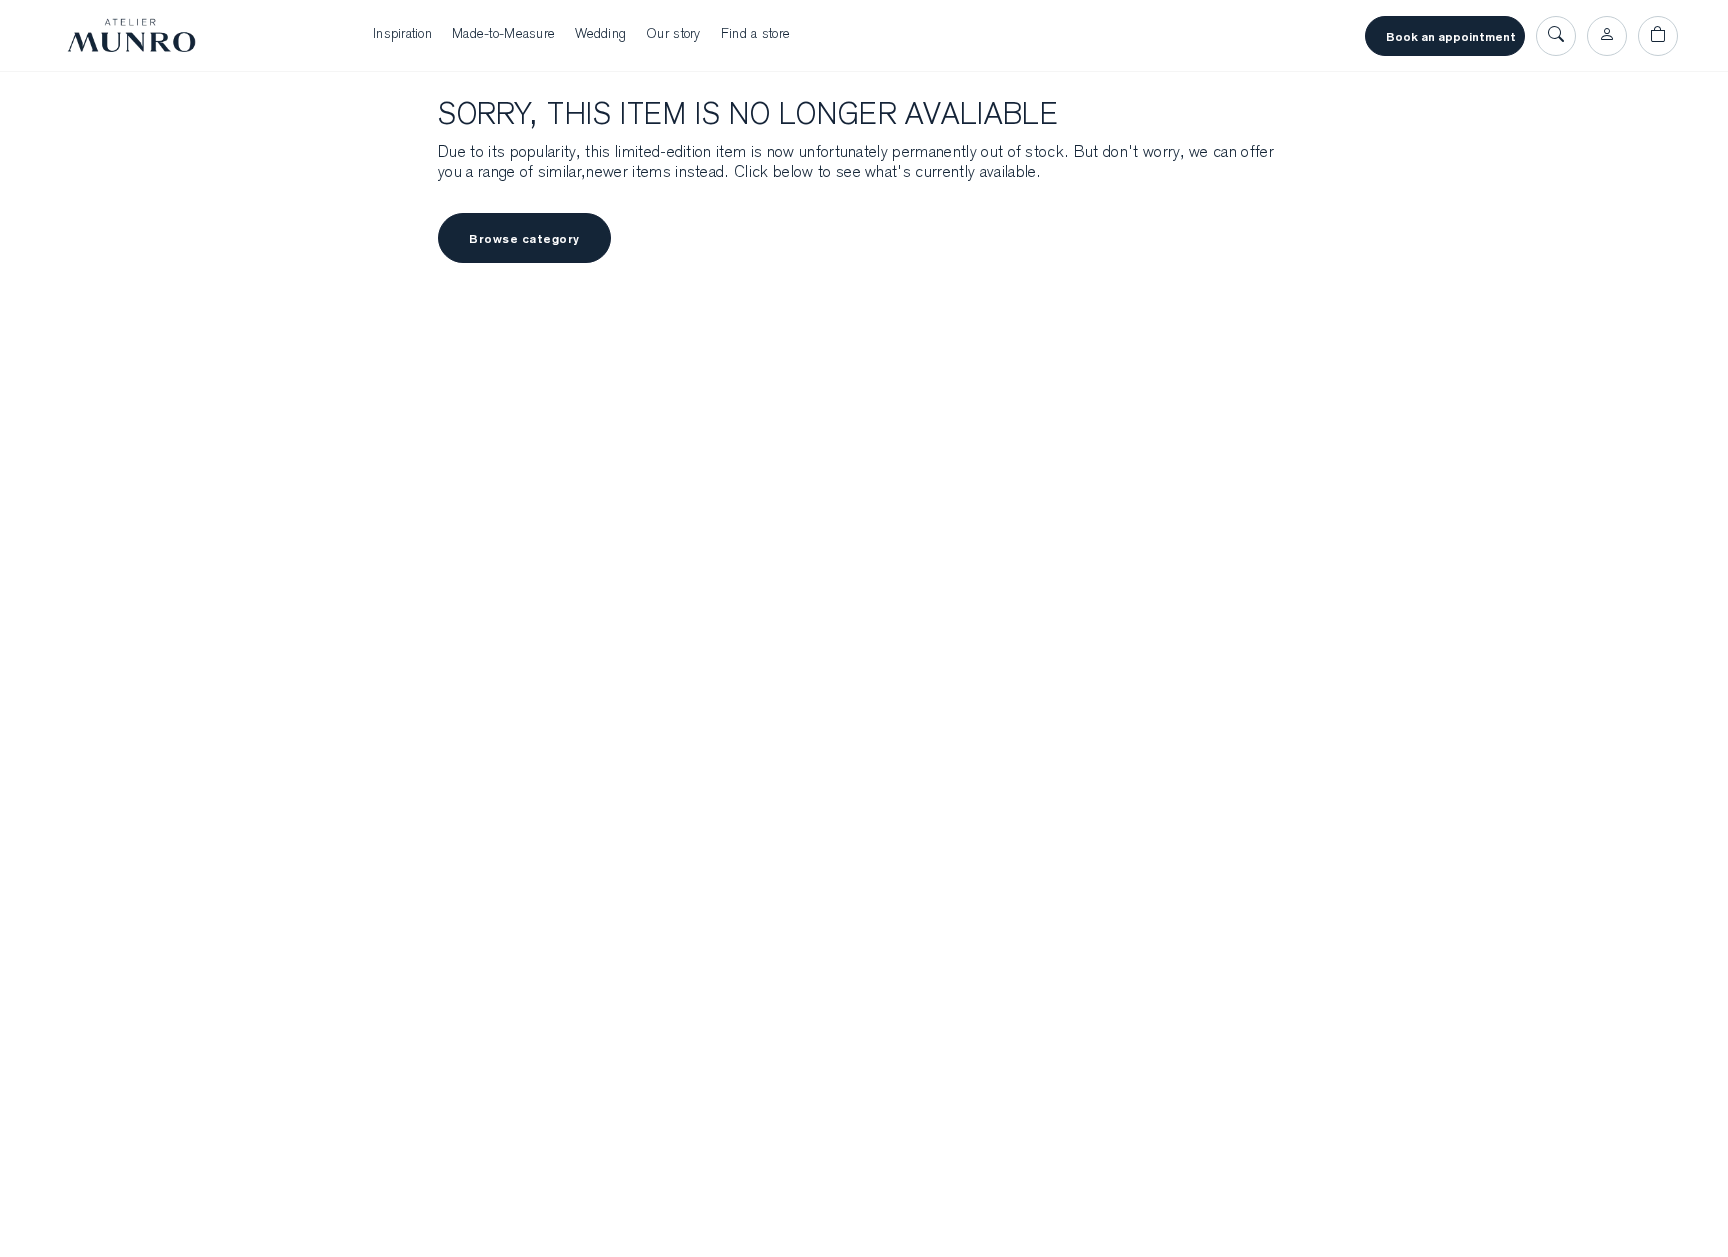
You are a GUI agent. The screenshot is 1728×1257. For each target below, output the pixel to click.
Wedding (600, 35)
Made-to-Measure (503, 35)
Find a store (755, 35)
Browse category (524, 239)
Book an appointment (1451, 37)
